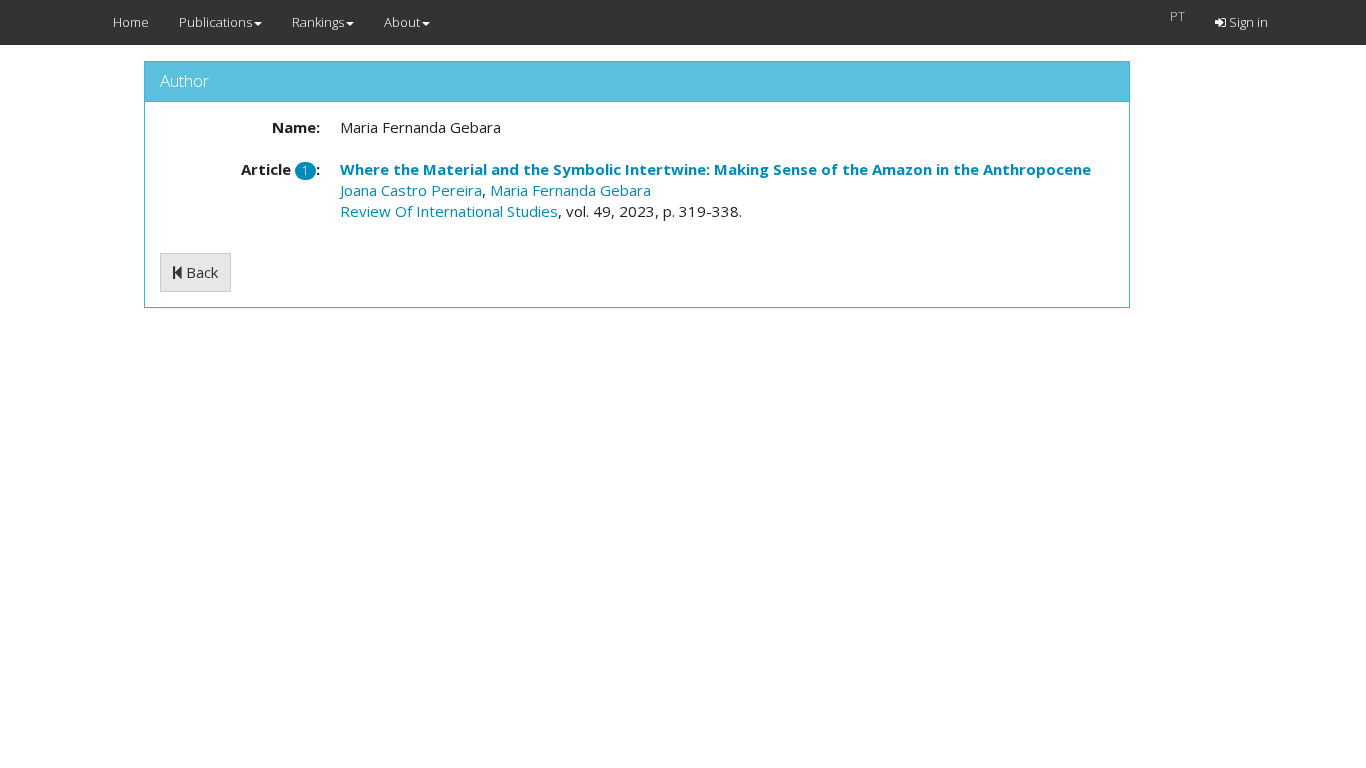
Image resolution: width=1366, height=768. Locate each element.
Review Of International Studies (449, 211)
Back (200, 272)
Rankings (318, 22)
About (402, 22)
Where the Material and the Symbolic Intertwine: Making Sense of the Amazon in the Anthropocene (715, 169)
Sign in (1247, 22)
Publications (215, 22)
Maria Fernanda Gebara (570, 190)
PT (1177, 16)
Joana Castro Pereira (411, 190)
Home (131, 22)
